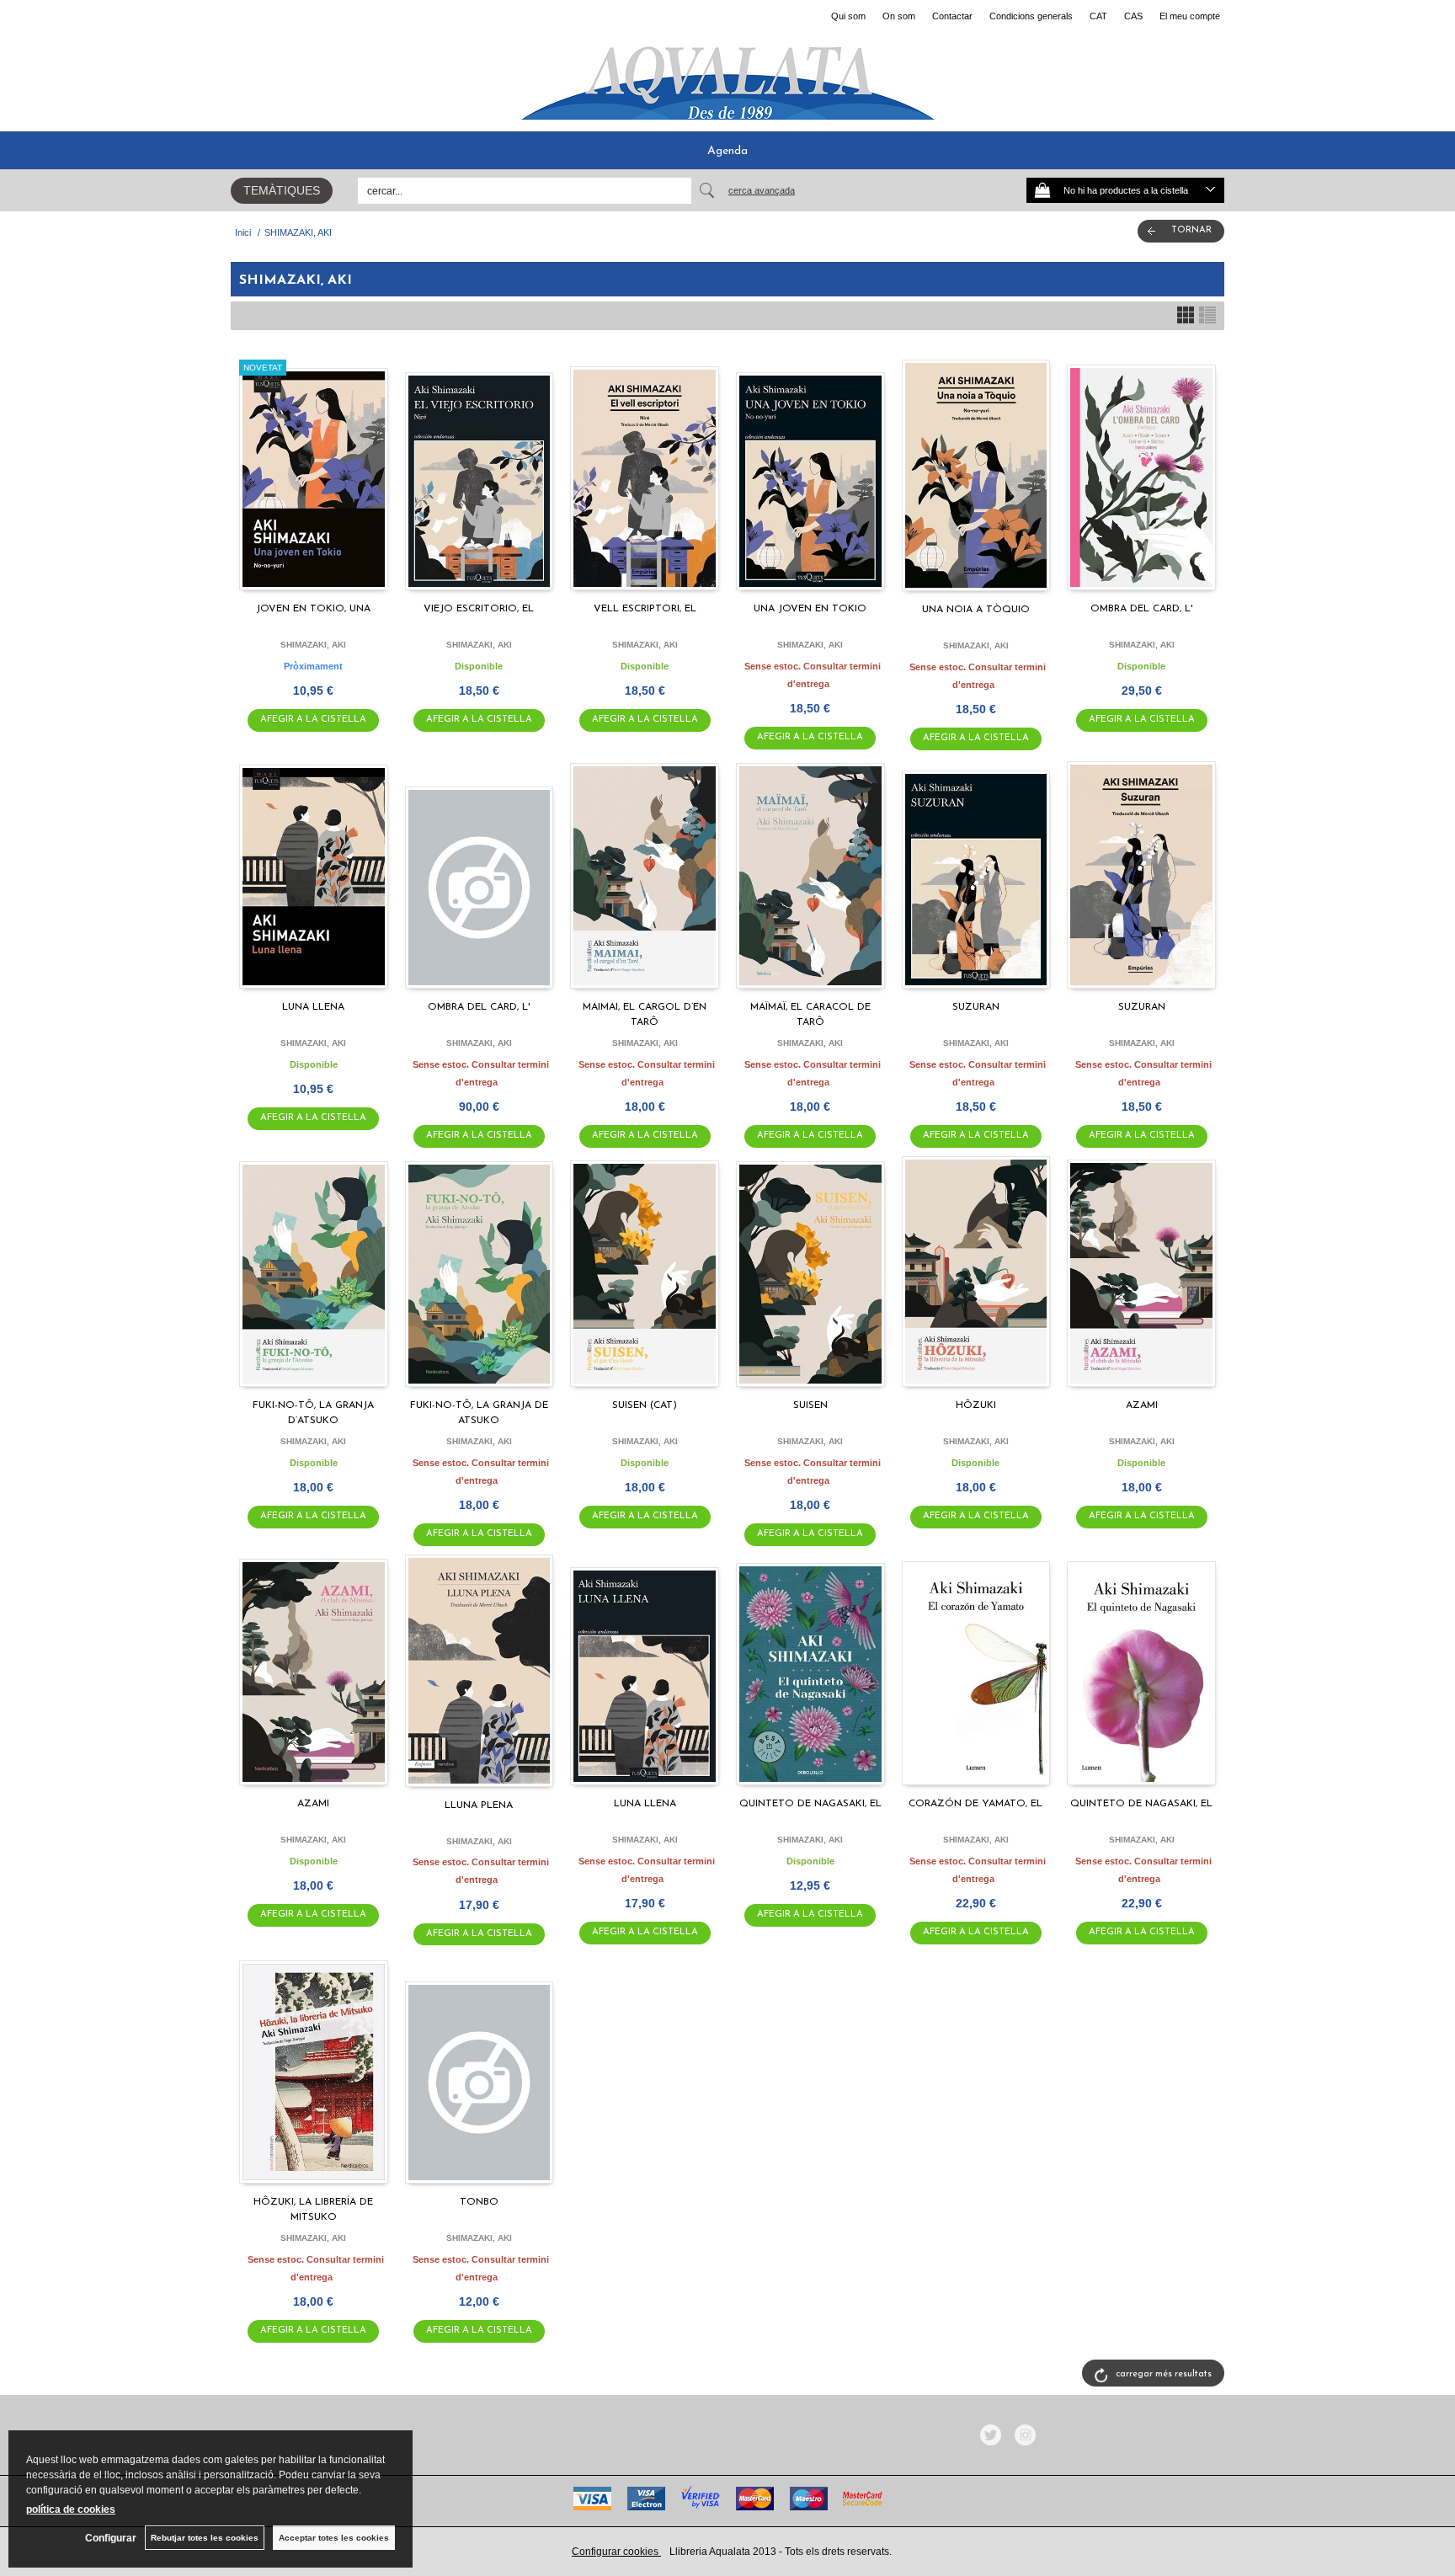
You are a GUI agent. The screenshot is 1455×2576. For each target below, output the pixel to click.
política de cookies (71, 2509)
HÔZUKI (976, 1405)
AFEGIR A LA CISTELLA (313, 720)
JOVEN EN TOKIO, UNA (313, 609)
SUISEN (810, 1405)
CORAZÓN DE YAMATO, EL (975, 1804)
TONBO (479, 2202)
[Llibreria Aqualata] (727, 77)
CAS (1133, 16)
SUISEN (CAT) (645, 1405)
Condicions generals (1031, 16)
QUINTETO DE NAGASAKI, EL (810, 1804)
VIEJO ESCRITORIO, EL (479, 609)
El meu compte (1190, 16)
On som (899, 16)
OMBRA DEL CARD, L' (1141, 609)
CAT (1098, 16)
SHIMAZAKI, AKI (313, 645)
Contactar (952, 16)
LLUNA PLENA (479, 1805)
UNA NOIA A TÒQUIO (976, 610)
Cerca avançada (762, 190)
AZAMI (1142, 1405)
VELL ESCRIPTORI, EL (645, 609)
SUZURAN (976, 1007)
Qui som (848, 16)
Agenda (727, 151)
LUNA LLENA (313, 1007)
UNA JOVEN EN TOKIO (810, 609)
